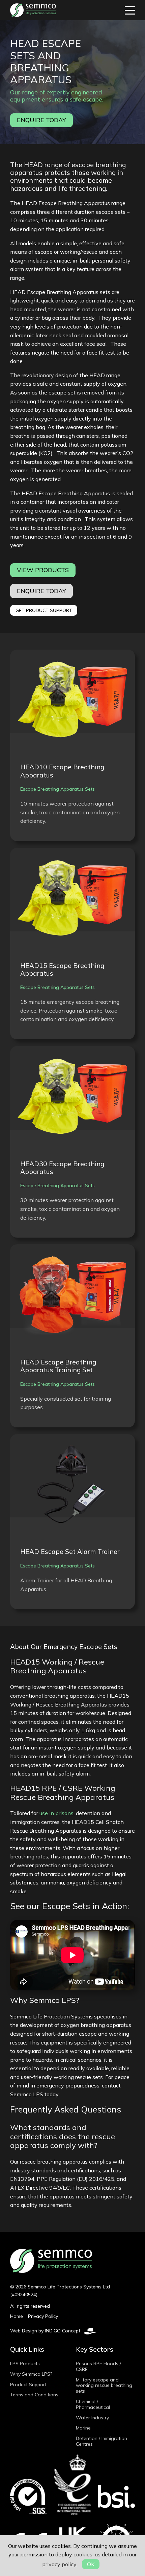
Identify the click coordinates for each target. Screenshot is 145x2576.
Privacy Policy (43, 2316)
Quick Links (27, 2349)
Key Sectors (95, 2349)
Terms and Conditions (34, 2395)
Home (17, 2316)
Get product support (44, 610)
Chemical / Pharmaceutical (93, 2404)
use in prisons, (57, 1813)
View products (43, 570)
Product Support (28, 2385)
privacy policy (59, 2564)
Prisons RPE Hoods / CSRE (98, 2366)
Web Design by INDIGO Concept (47, 2331)
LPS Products (25, 2364)
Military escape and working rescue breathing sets (104, 2386)
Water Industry (92, 2418)
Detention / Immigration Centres (101, 2441)
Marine (83, 2428)
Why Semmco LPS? (31, 2374)
